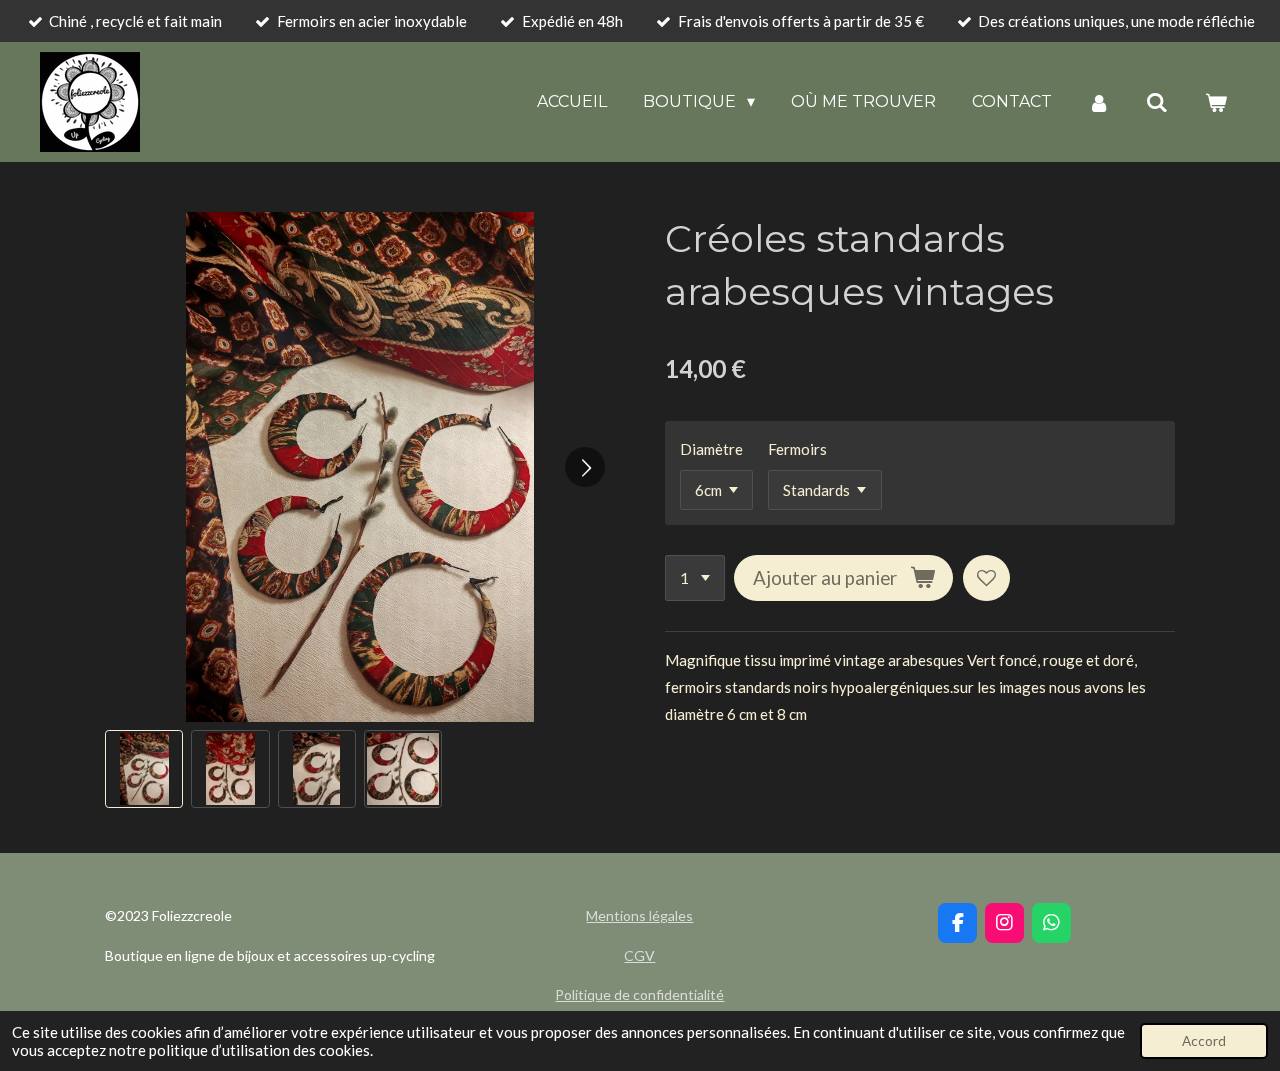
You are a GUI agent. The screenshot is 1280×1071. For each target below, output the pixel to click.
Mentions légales (639, 915)
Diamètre (711, 449)
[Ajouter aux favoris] (986, 578)
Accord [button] (1204, 1041)
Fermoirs (797, 449)
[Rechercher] (1157, 102)
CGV (639, 955)
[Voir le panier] (1216, 102)
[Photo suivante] (585, 467)
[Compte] (1099, 102)
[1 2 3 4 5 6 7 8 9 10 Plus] (695, 578)
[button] (144, 769)
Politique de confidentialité (639, 994)
